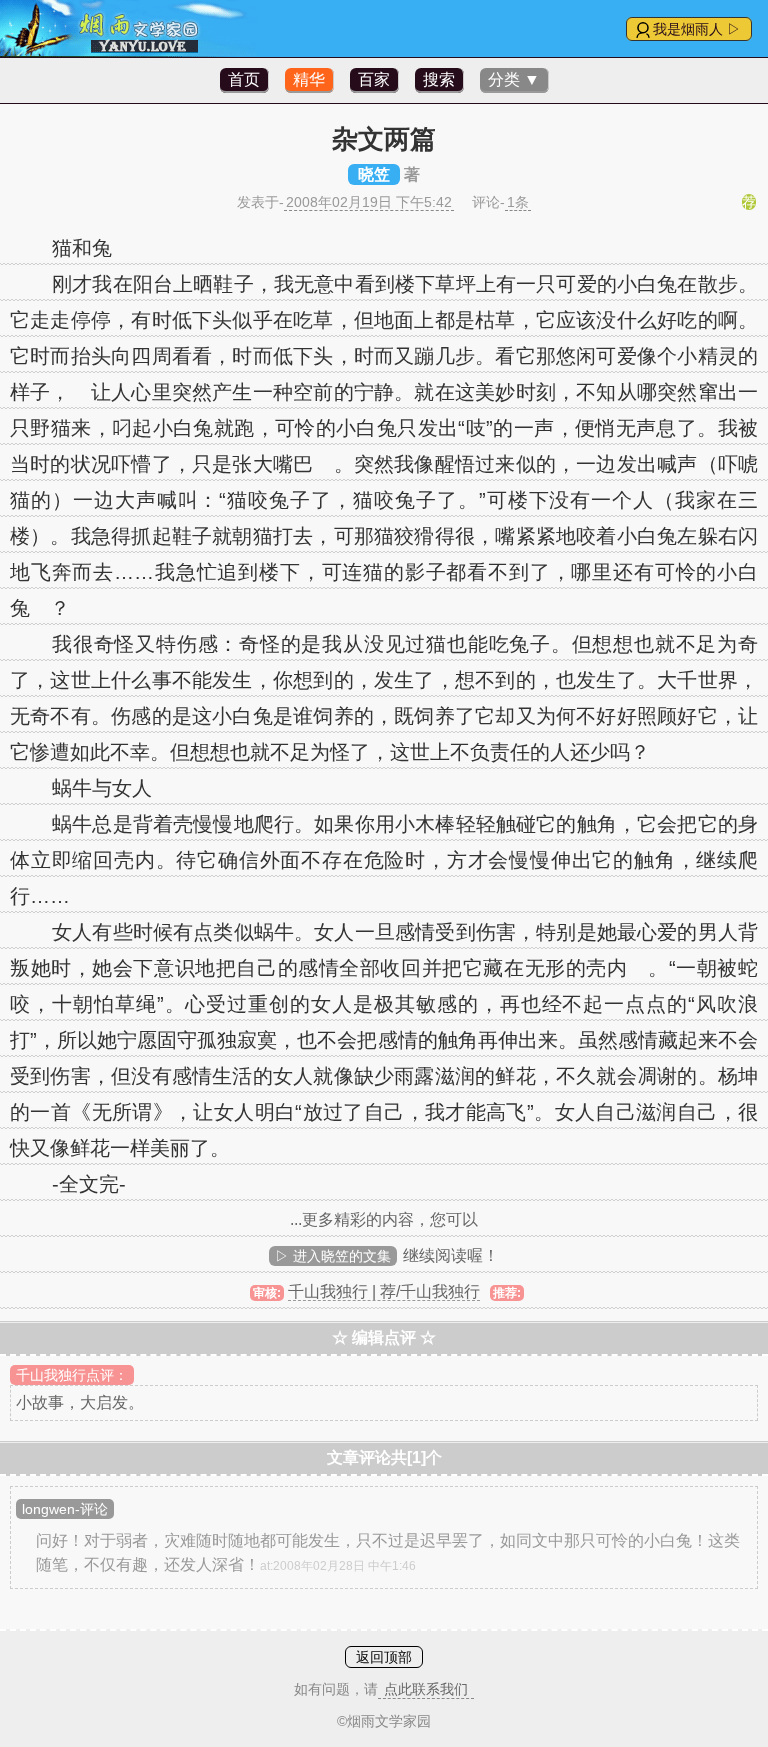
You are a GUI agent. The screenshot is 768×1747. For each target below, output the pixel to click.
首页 (244, 79)
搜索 (439, 79)
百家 (374, 79)
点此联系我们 (426, 1689)
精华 (309, 79)
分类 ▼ (514, 79)
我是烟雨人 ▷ (697, 29)
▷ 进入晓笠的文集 (333, 1256)
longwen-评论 (65, 1509)
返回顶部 (384, 1657)
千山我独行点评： (72, 1375)
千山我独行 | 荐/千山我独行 (384, 1291)
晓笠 (374, 174)
